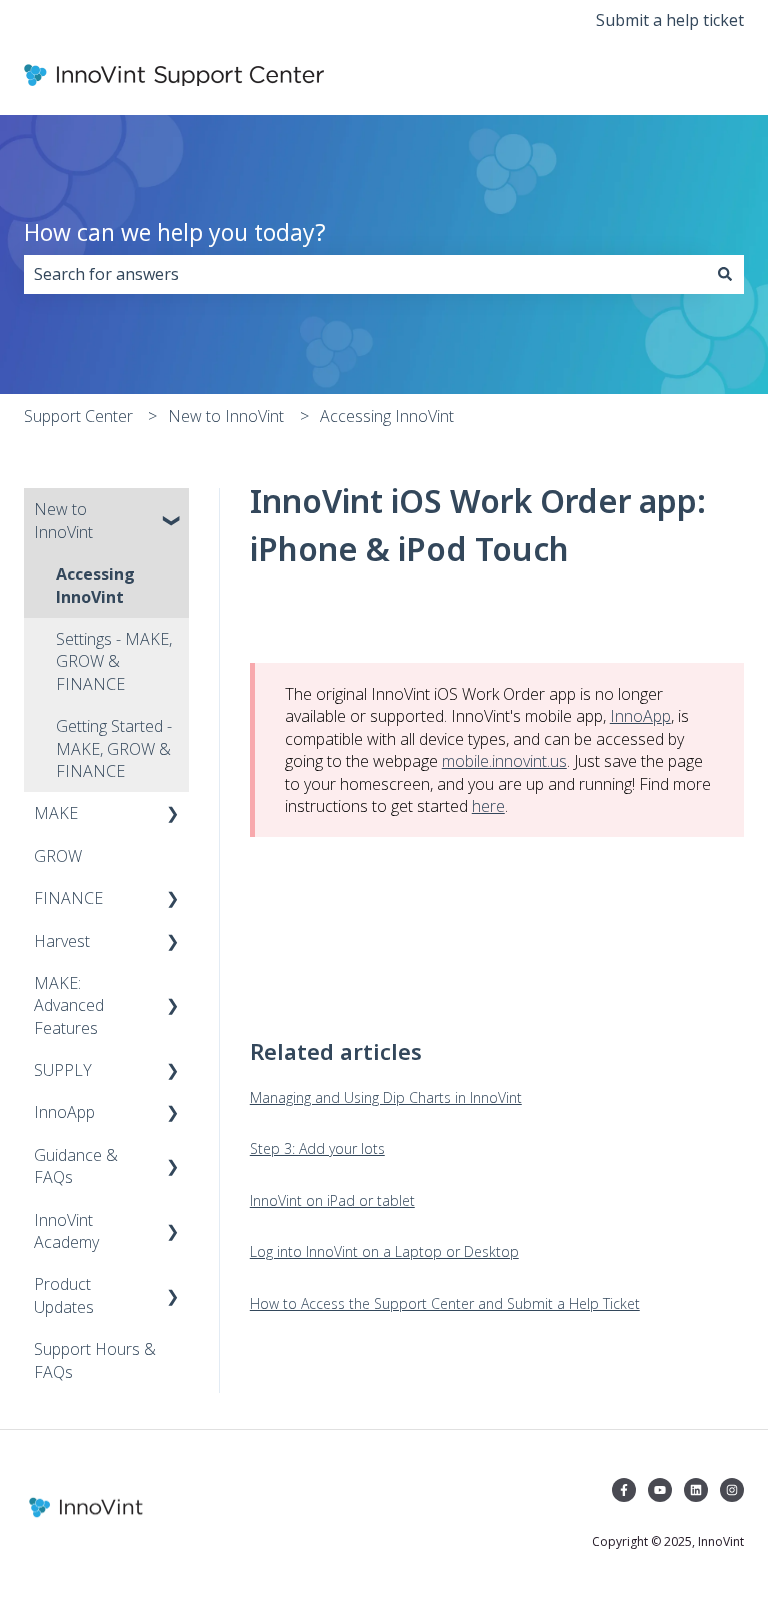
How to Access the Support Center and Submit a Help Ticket (445, 1303)
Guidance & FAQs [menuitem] (76, 1166)
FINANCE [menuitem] (68, 898)
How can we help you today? (175, 232)
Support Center (78, 416)
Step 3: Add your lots (317, 1148)
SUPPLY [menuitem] (63, 1070)
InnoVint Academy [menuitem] (66, 1231)
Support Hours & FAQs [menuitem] (95, 1360)
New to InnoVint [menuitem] (63, 520)
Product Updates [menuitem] (64, 1295)
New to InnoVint (226, 416)
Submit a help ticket (670, 20)
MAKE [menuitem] (56, 813)
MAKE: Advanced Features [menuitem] (69, 1005)
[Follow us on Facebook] (624, 1490)
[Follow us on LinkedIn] (696, 1490)
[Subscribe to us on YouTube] (660, 1490)
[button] (173, 510)
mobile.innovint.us (504, 761)
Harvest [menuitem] (62, 941)
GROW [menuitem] (58, 856)
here (488, 806)
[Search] (725, 274)
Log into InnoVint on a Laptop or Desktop (384, 1251)
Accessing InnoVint (387, 416)
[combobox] (365, 274)
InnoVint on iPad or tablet (332, 1200)
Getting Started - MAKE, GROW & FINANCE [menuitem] (114, 748)
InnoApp (640, 716)
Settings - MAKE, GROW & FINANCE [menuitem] (114, 661)
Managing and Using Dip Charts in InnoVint (386, 1097)
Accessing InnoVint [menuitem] (95, 585)
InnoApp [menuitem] (64, 1112)
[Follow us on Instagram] (732, 1490)
